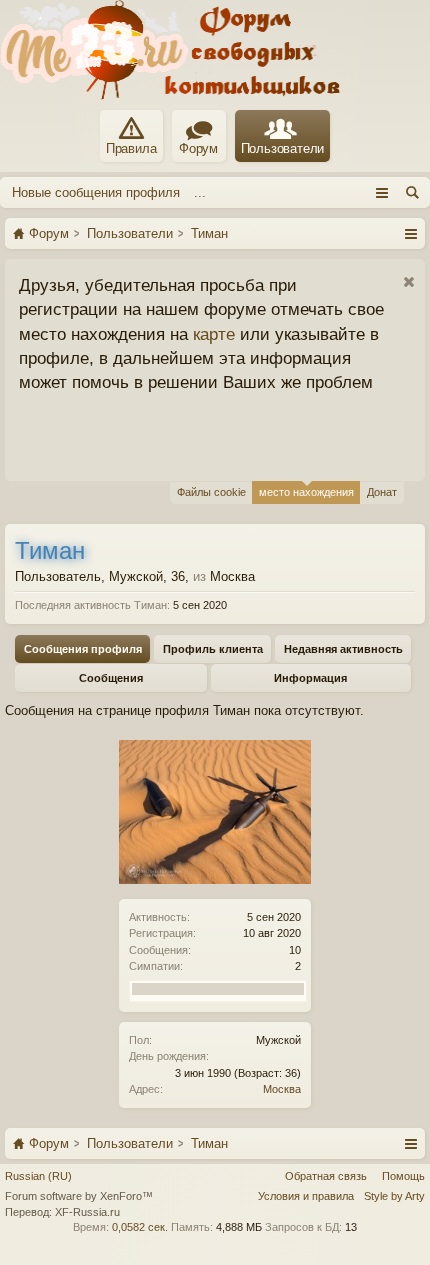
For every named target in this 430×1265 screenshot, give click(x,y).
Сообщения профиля (83, 649)
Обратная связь (326, 1176)
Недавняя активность (343, 649)
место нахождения (306, 492)
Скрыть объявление (408, 282)
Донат (382, 492)
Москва (282, 1089)
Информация (310, 678)
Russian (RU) (38, 1176)
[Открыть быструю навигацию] (410, 233)
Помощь (403, 1176)
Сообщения (111, 678)
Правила (131, 148)
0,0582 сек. (140, 1227)
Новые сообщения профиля (96, 192)
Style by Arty (394, 1196)
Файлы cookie (211, 492)
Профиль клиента (213, 649)
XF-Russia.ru (87, 1212)
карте (214, 334)
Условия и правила (306, 1196)
